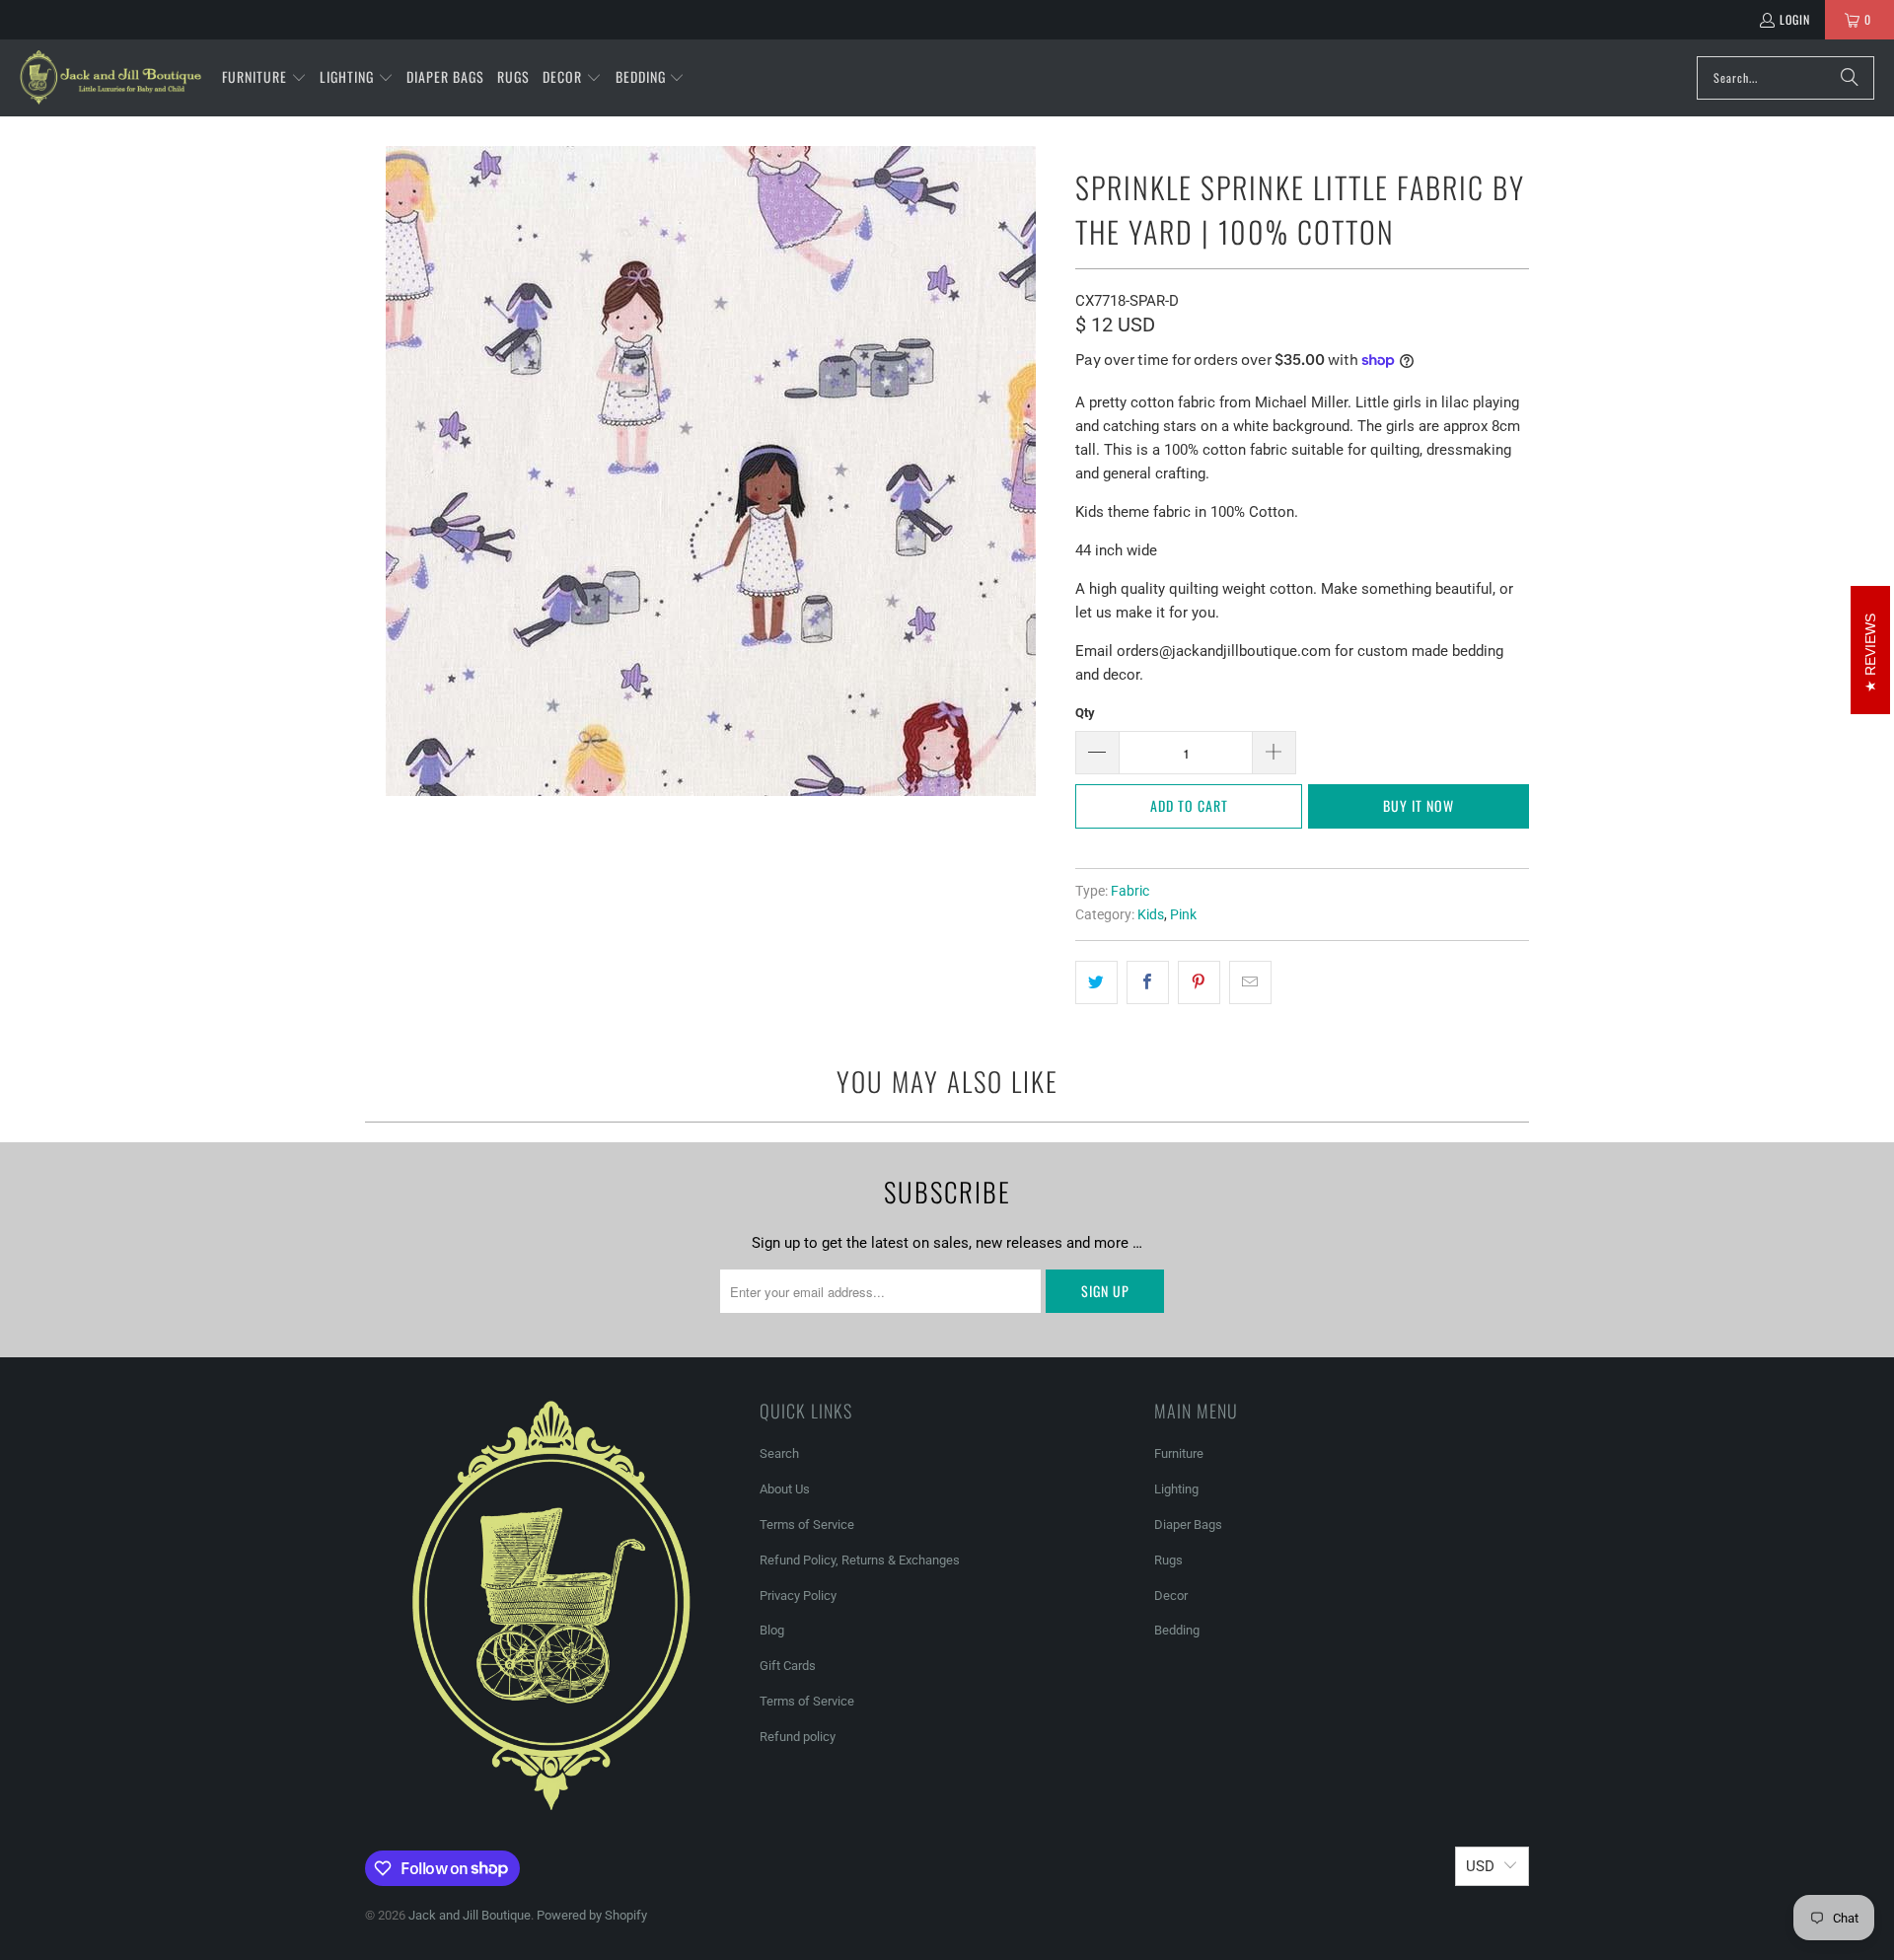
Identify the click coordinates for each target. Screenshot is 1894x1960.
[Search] (1850, 78)
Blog (772, 1630)
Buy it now (1419, 805)
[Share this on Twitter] (1096, 982)
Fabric (1130, 891)
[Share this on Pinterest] (1199, 982)
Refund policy (798, 1737)
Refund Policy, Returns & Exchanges (860, 1560)
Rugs (1168, 1560)
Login (1795, 19)
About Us (785, 1489)
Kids (1151, 914)
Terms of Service (807, 1524)
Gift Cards (788, 1666)
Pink (1183, 914)
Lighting (1176, 1489)
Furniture (1179, 1453)
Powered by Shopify (592, 1915)
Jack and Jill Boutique (470, 1915)
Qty (1085, 713)
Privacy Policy (798, 1596)
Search (779, 1453)
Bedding (1177, 1630)
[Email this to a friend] (1250, 982)
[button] (264, 78)
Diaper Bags (1188, 1524)
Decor (1171, 1596)
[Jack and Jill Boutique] (111, 78)
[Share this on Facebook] (1148, 982)
